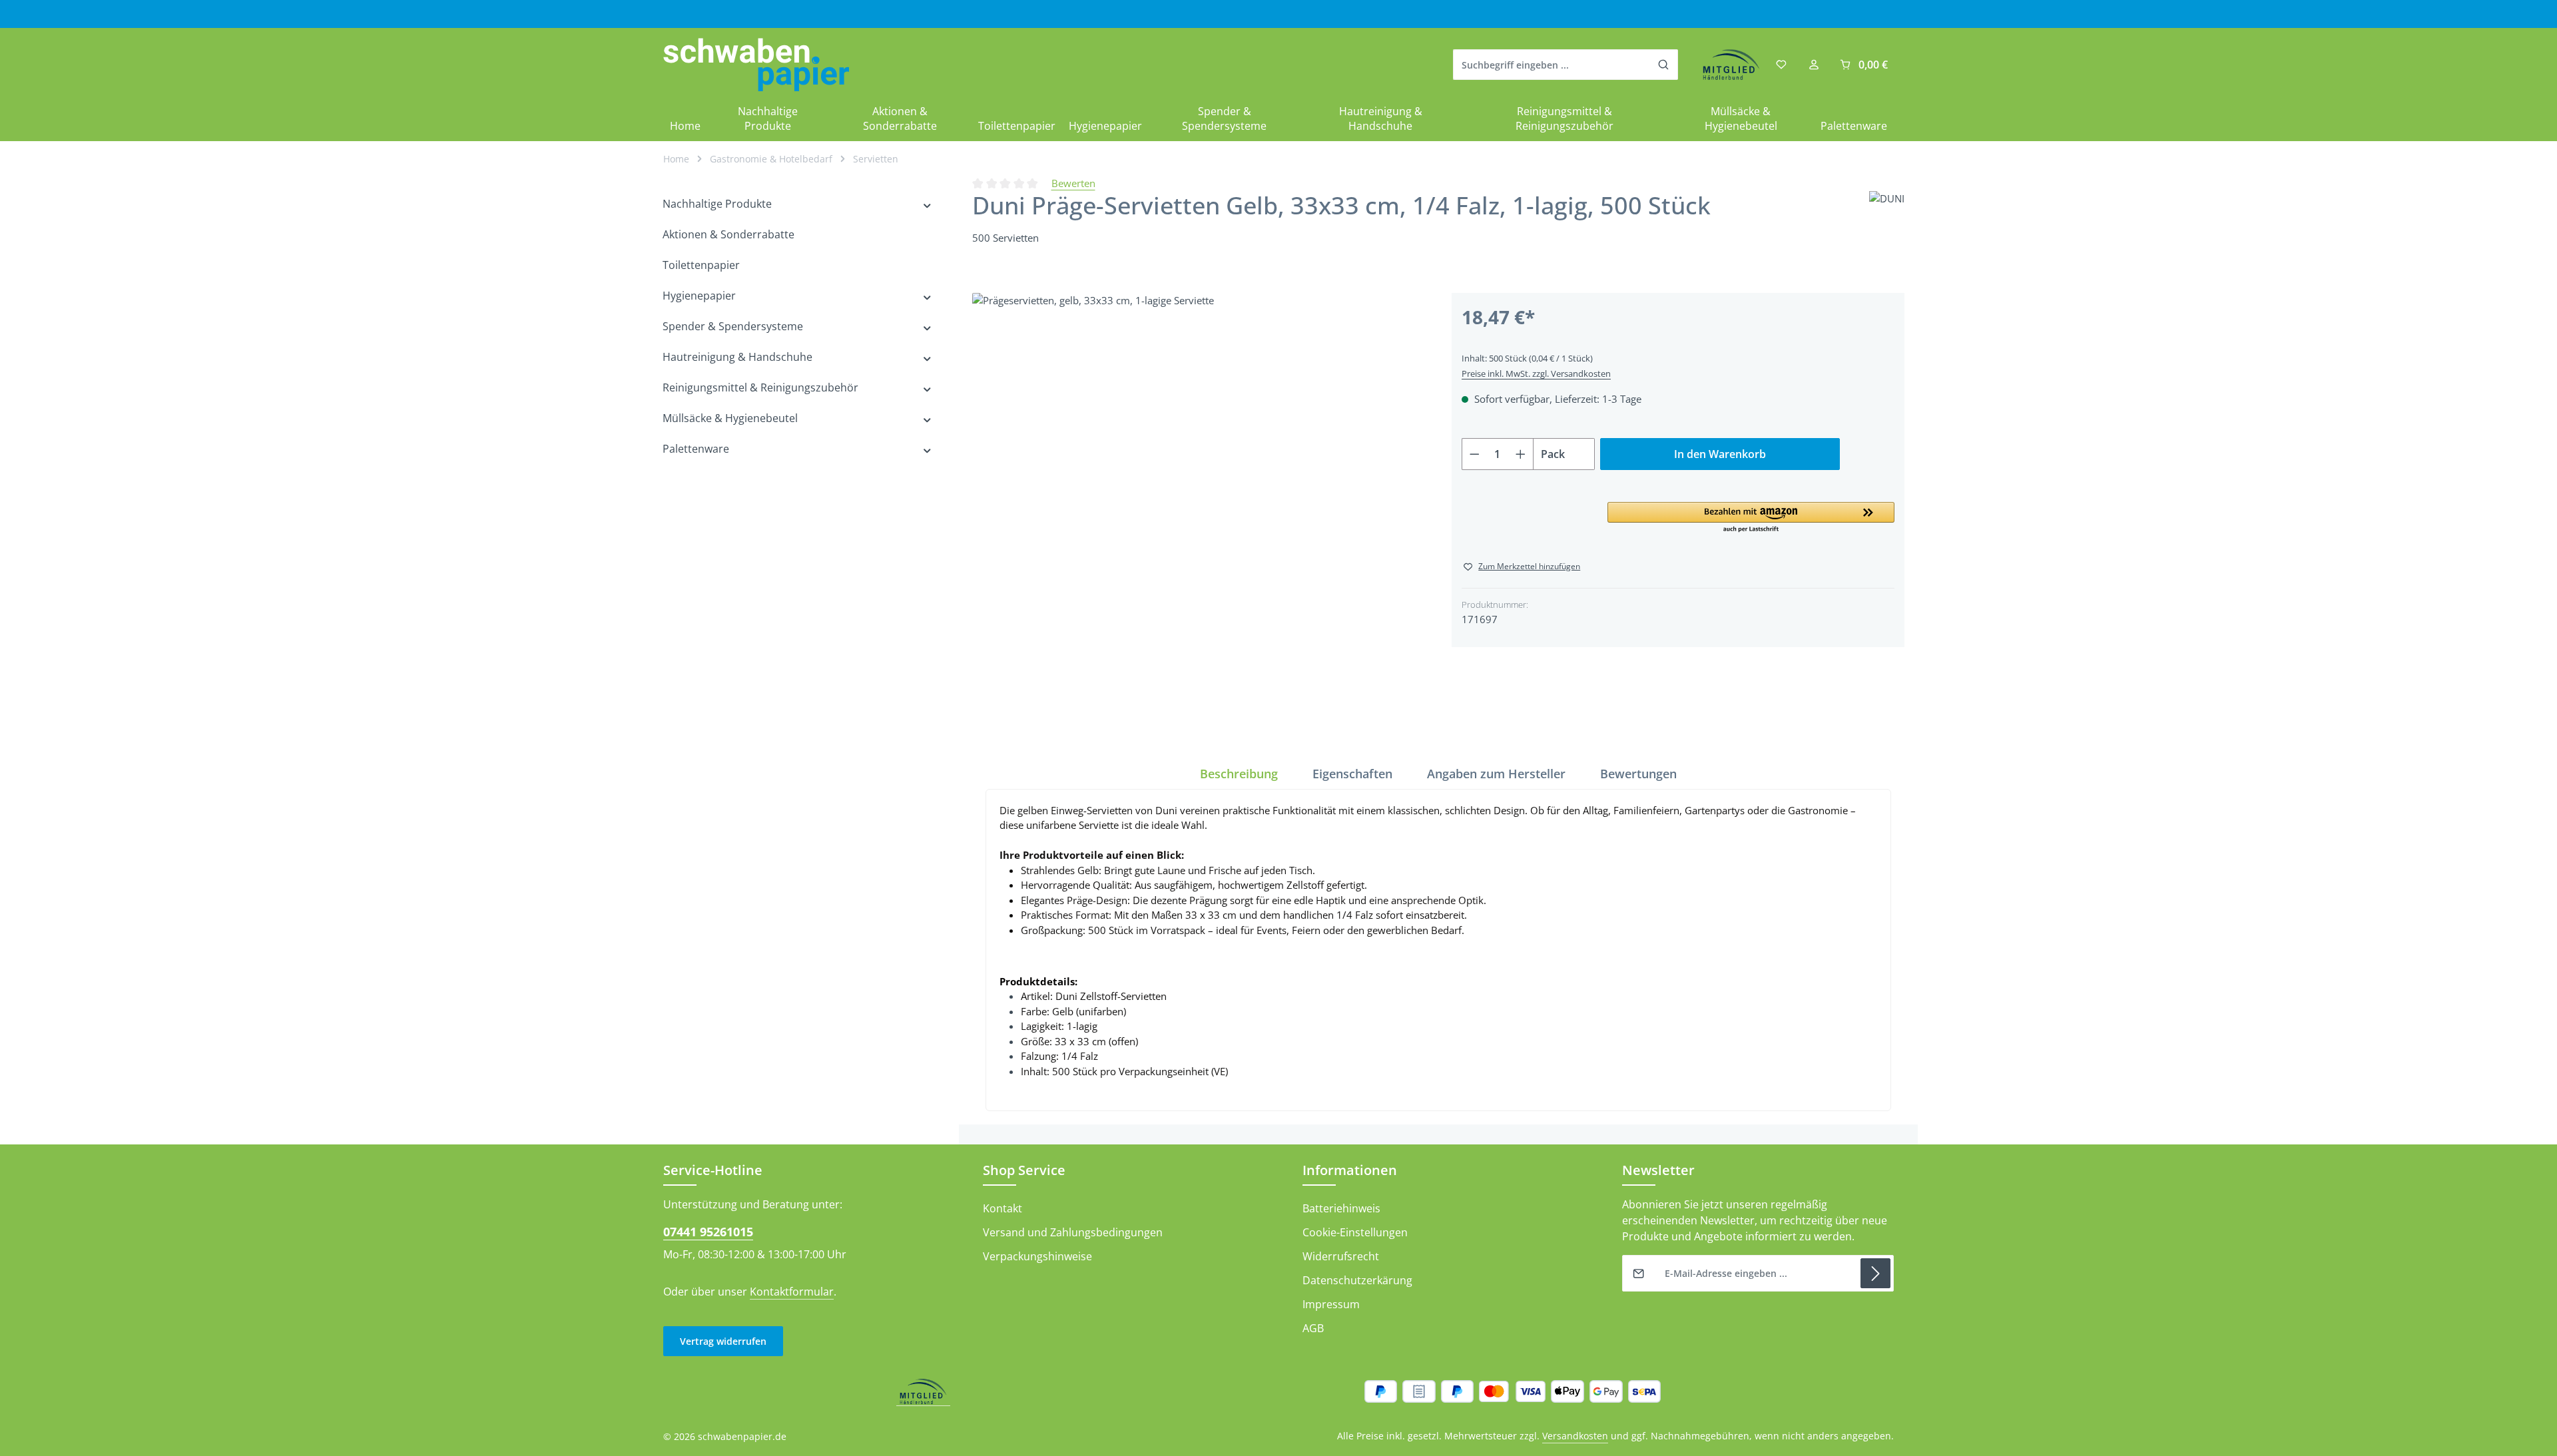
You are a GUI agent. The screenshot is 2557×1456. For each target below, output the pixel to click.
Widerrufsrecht (1341, 1256)
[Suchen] (1664, 65)
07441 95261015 (708, 1232)
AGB (1313, 1328)
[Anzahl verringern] (1474, 454)
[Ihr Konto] (1814, 65)
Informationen (1350, 1170)
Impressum (1331, 1304)
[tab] (1239, 774)
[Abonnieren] (1875, 1273)
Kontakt (1002, 1208)
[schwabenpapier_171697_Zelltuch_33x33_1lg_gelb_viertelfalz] (1198, 519)
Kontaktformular (792, 1292)
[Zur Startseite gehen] (756, 65)
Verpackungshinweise (1037, 1256)
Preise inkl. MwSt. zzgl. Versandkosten (1536, 373)
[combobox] (1552, 65)
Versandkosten (1575, 1436)
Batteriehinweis (1341, 1208)
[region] (1199, 519)
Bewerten (1073, 183)
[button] (1751, 518)
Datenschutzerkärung (1357, 1280)
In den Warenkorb (1720, 454)
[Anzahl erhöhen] (1521, 454)
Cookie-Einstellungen (1355, 1232)
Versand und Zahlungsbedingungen (1073, 1232)
